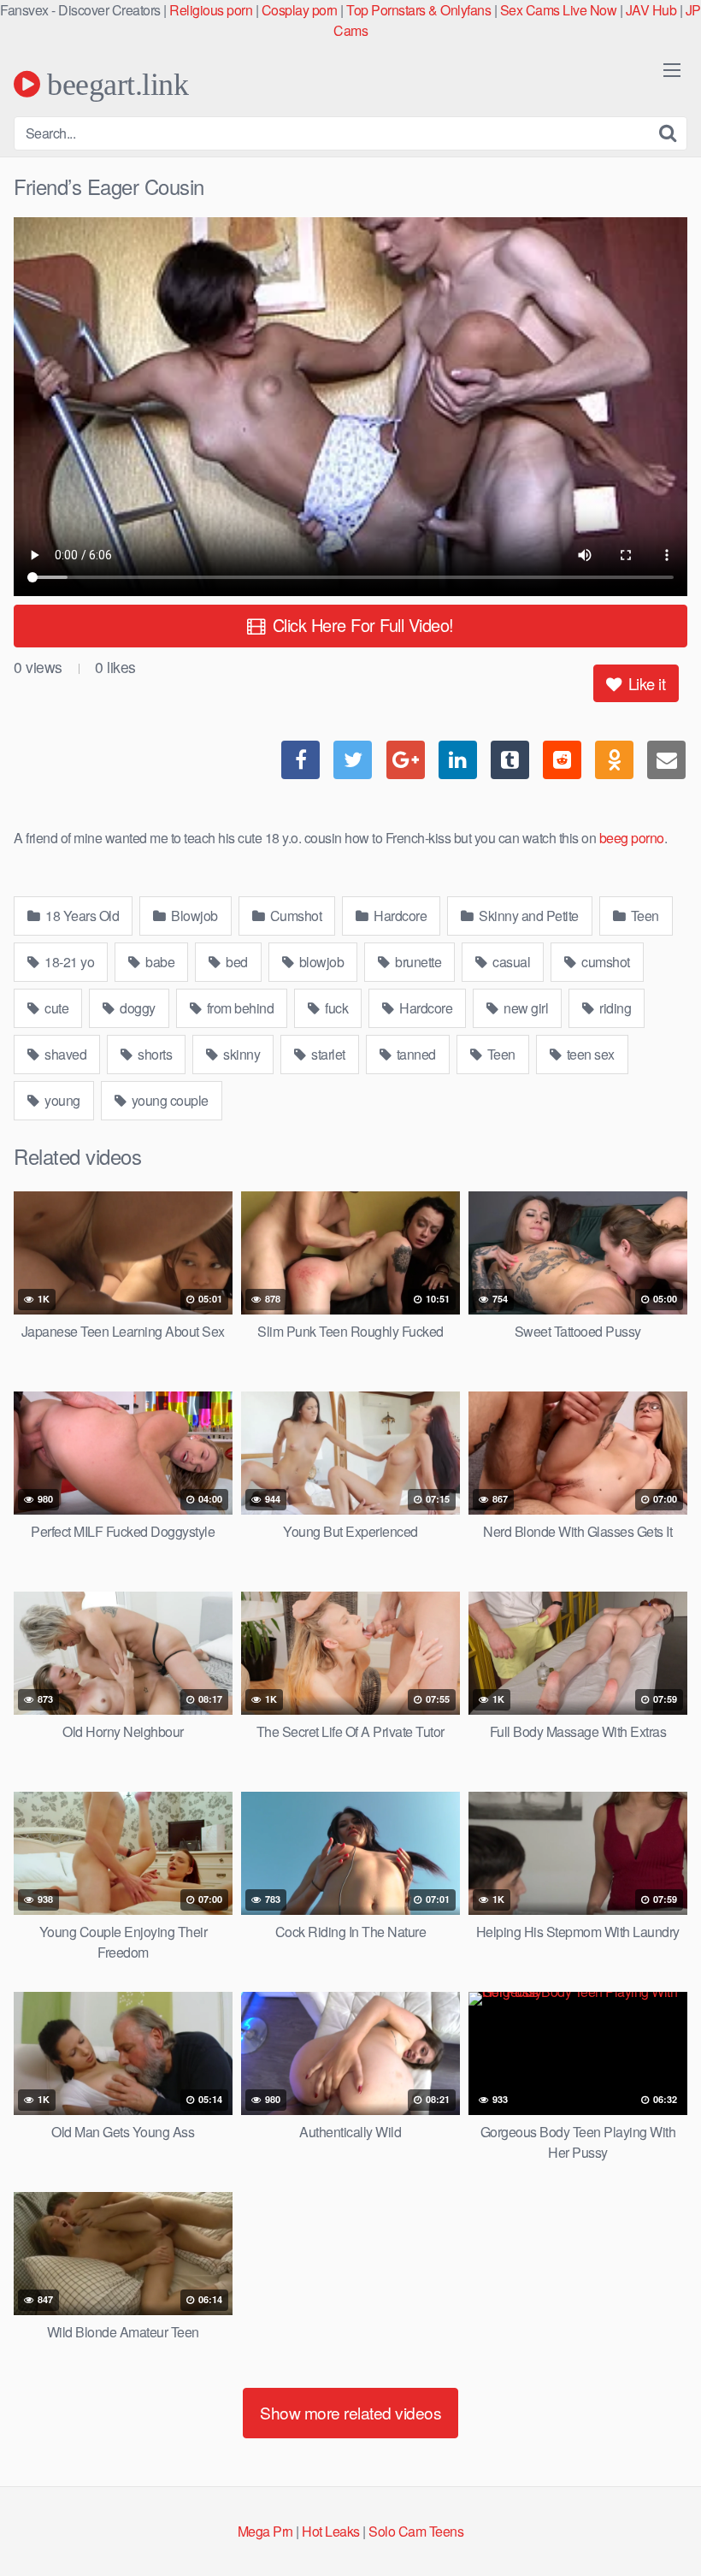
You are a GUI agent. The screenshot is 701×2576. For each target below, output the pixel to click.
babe (159, 962)
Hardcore (399, 916)
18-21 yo (68, 962)
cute (56, 1008)
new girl (525, 1008)
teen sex (589, 1054)
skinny (241, 1054)
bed (236, 962)
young (61, 1100)
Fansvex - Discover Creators (80, 10)
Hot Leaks (331, 2531)
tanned (415, 1054)
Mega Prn (265, 2531)
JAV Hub (651, 10)
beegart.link (114, 84)
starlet (327, 1054)
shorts (154, 1054)
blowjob (320, 962)
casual (510, 962)
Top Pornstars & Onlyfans (418, 10)
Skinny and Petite (527, 916)
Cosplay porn (300, 10)
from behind (239, 1008)
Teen (643, 916)
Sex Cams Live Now (559, 10)
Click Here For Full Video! (361, 625)
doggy (136, 1008)
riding (614, 1008)
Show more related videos (350, 2412)
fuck (336, 1008)
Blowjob (193, 916)
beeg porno (632, 838)
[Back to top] (654, 2521)
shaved (65, 1054)
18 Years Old (81, 916)
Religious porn (211, 10)
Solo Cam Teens (416, 2531)
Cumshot (294, 916)
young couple (168, 1100)
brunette (417, 962)
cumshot (604, 962)
